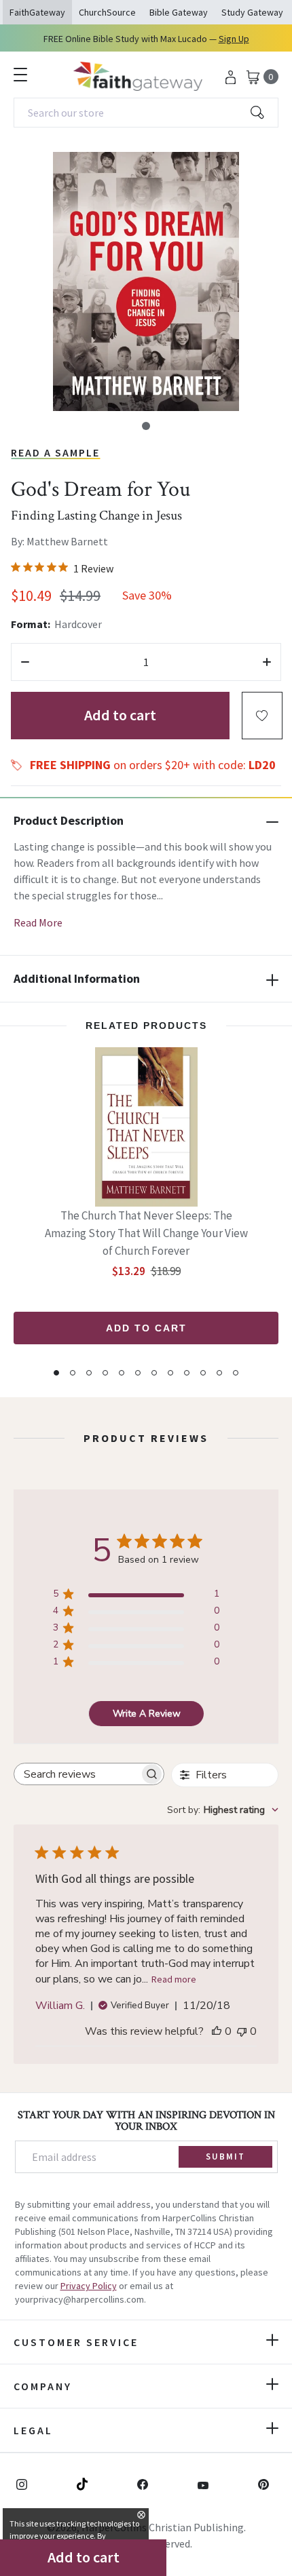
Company (43, 2386)
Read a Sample (55, 452)
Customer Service (76, 2342)
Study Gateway (252, 12)
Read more (174, 1979)
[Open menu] (20, 75)
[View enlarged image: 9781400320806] (146, 281)
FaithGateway (37, 12)
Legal (33, 2430)
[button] (146, 426)
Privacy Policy (89, 2286)
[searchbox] (77, 1774)
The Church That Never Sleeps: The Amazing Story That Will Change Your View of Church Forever (146, 1233)
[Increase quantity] (267, 662)
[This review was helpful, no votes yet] (217, 2031)
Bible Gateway (179, 12)
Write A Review (147, 1714)
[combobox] (146, 113)
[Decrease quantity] (25, 662)
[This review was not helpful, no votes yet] (242, 2031)
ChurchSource (107, 12)
